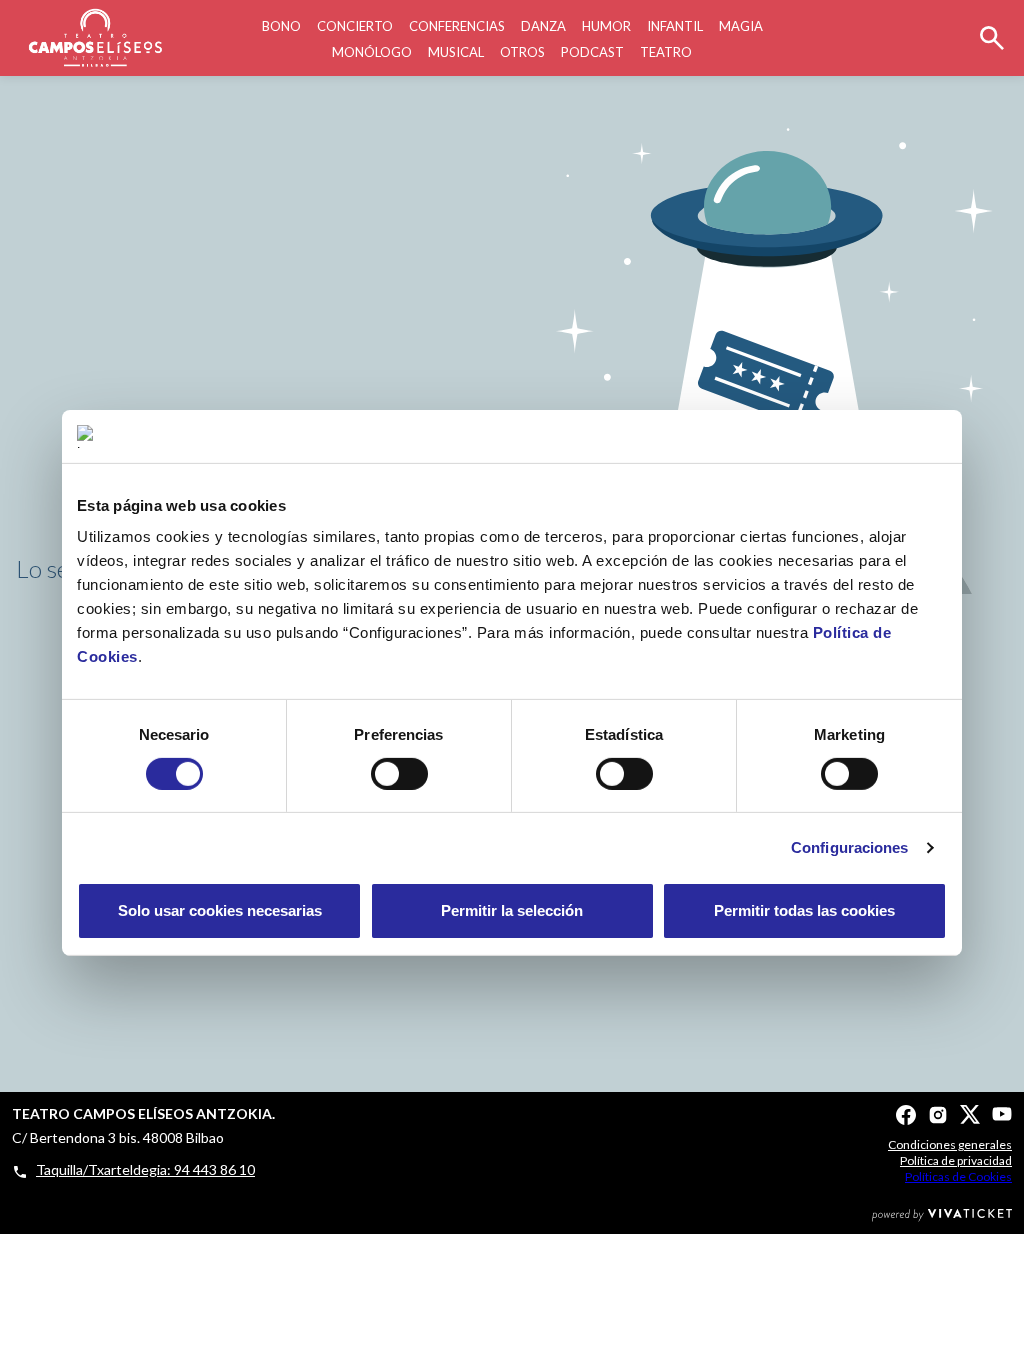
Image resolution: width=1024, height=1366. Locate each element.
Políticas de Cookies (958, 1176)
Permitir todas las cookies (804, 910)
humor (606, 26)
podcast (592, 52)
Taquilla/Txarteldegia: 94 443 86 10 (145, 1169)
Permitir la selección (512, 910)
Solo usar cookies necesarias (220, 910)
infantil (675, 26)
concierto (355, 26)
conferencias (457, 26)
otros (522, 52)
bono (281, 26)
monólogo (372, 52)
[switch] (399, 774)
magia (741, 26)
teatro (666, 52)
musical (456, 52)
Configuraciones (850, 847)
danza (543, 26)
